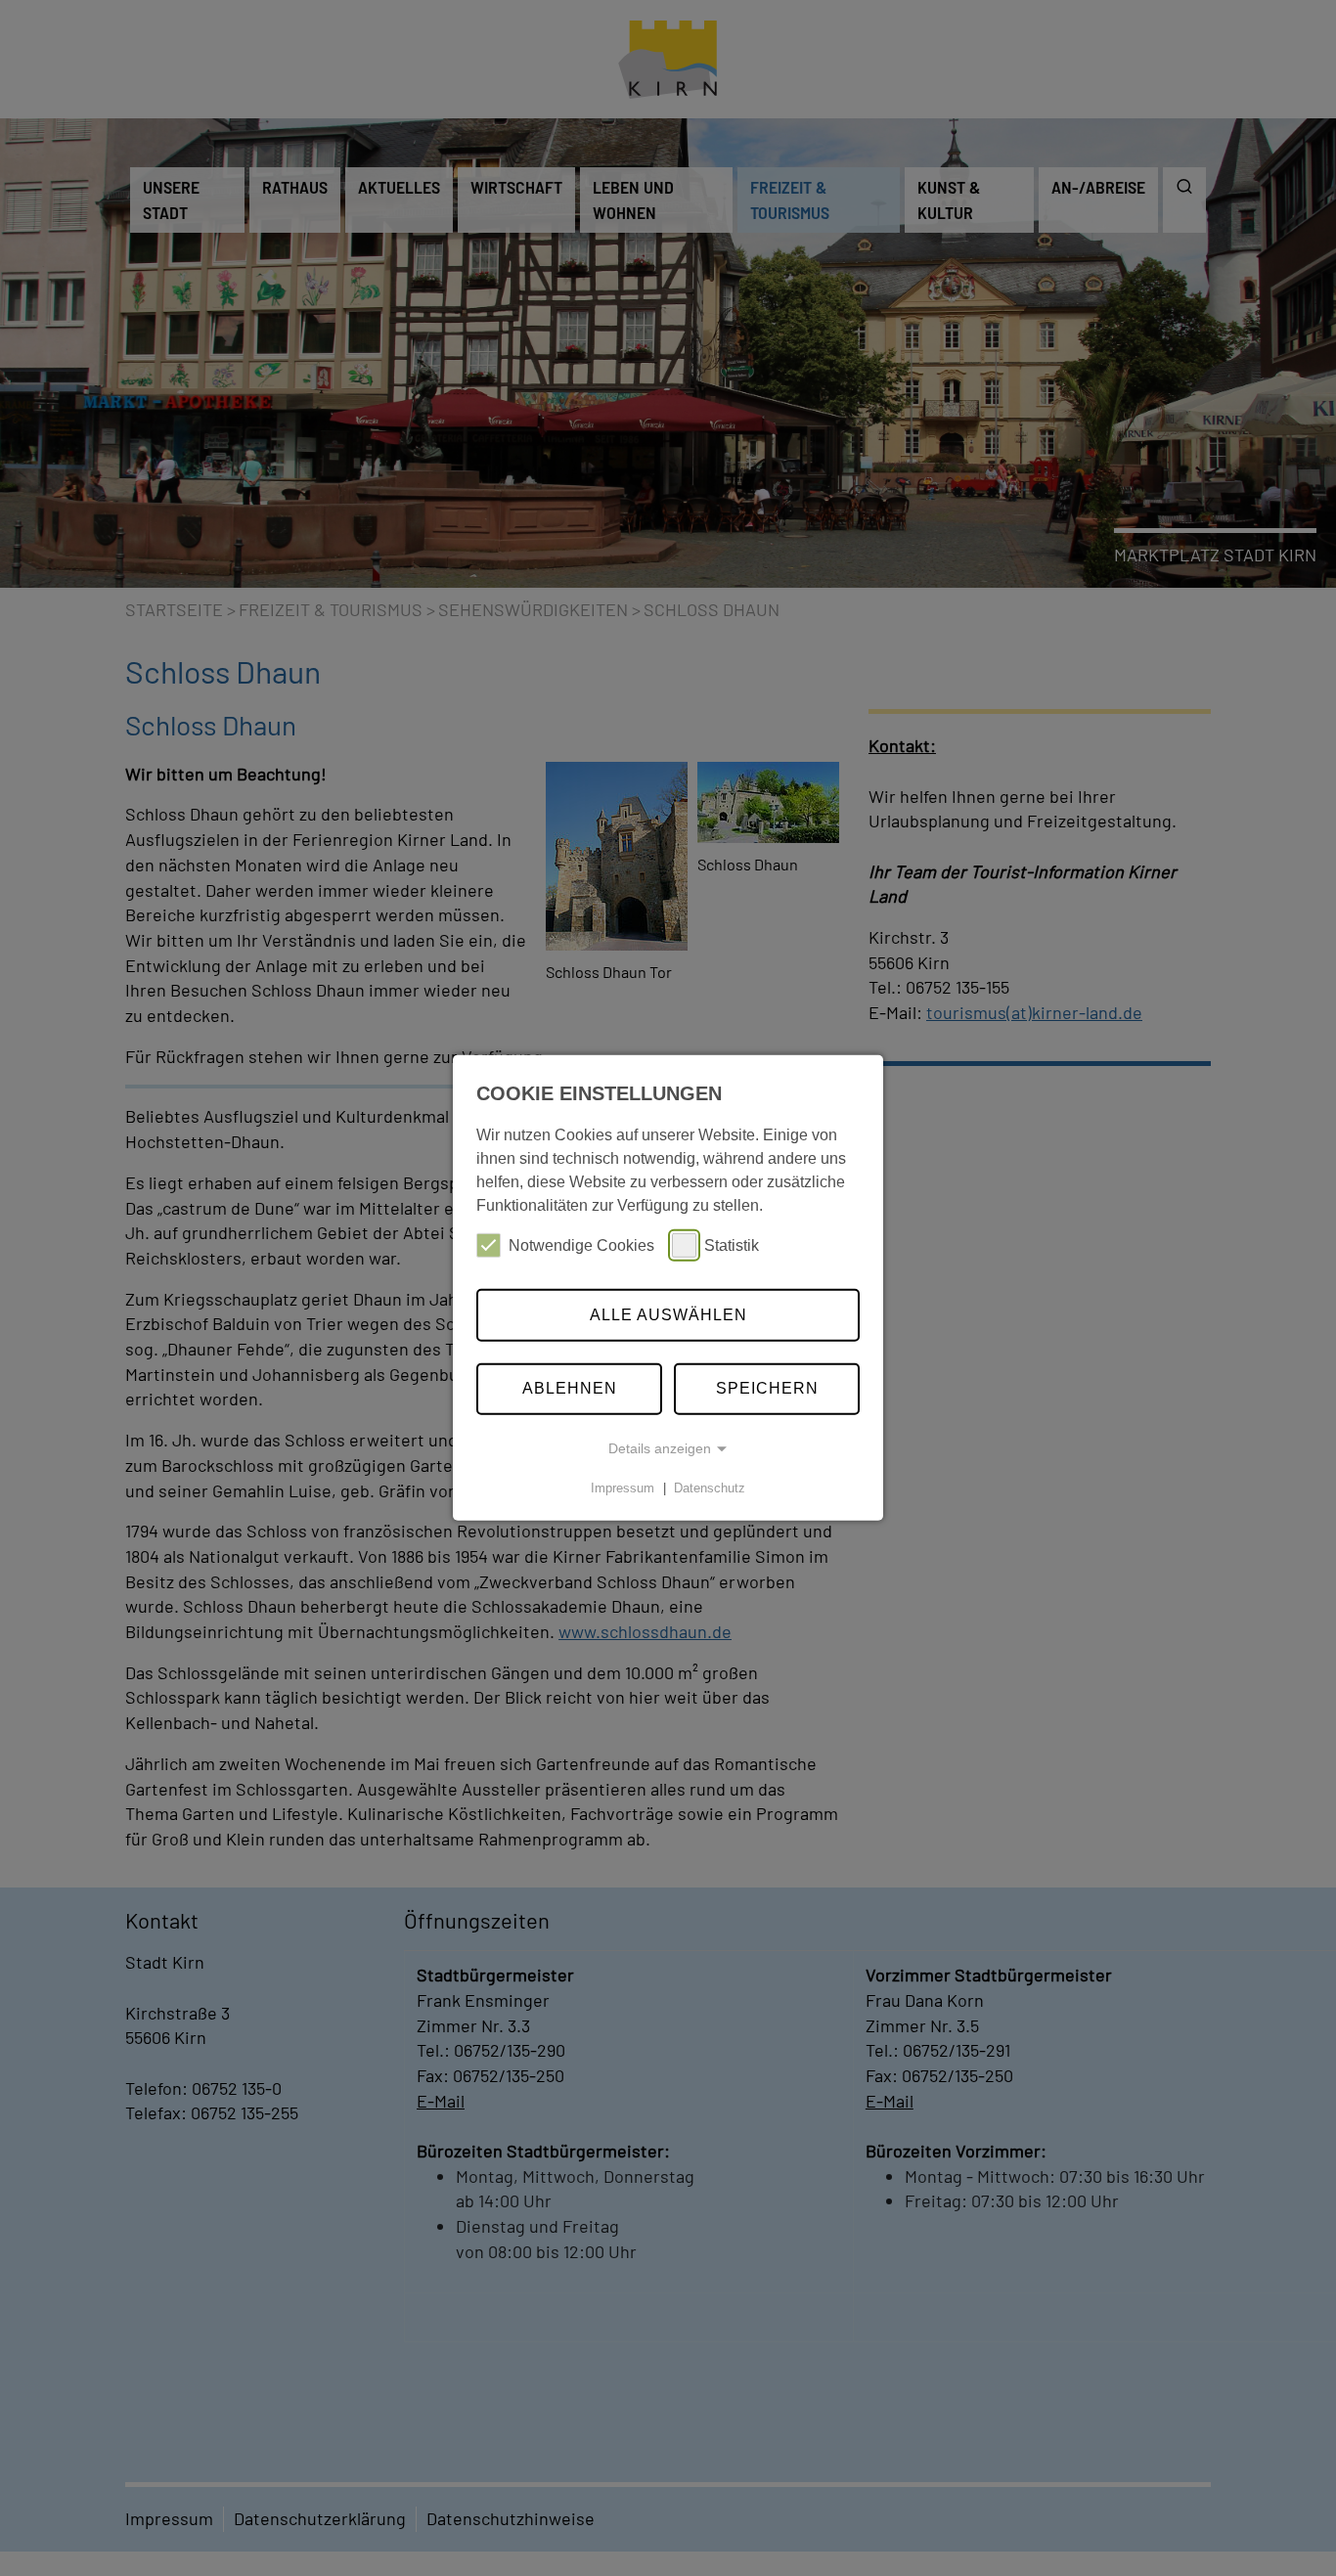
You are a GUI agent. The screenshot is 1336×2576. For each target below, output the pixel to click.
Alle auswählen (668, 1315)
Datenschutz (710, 1488)
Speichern (767, 1388)
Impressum (623, 1488)
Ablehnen (570, 1388)
